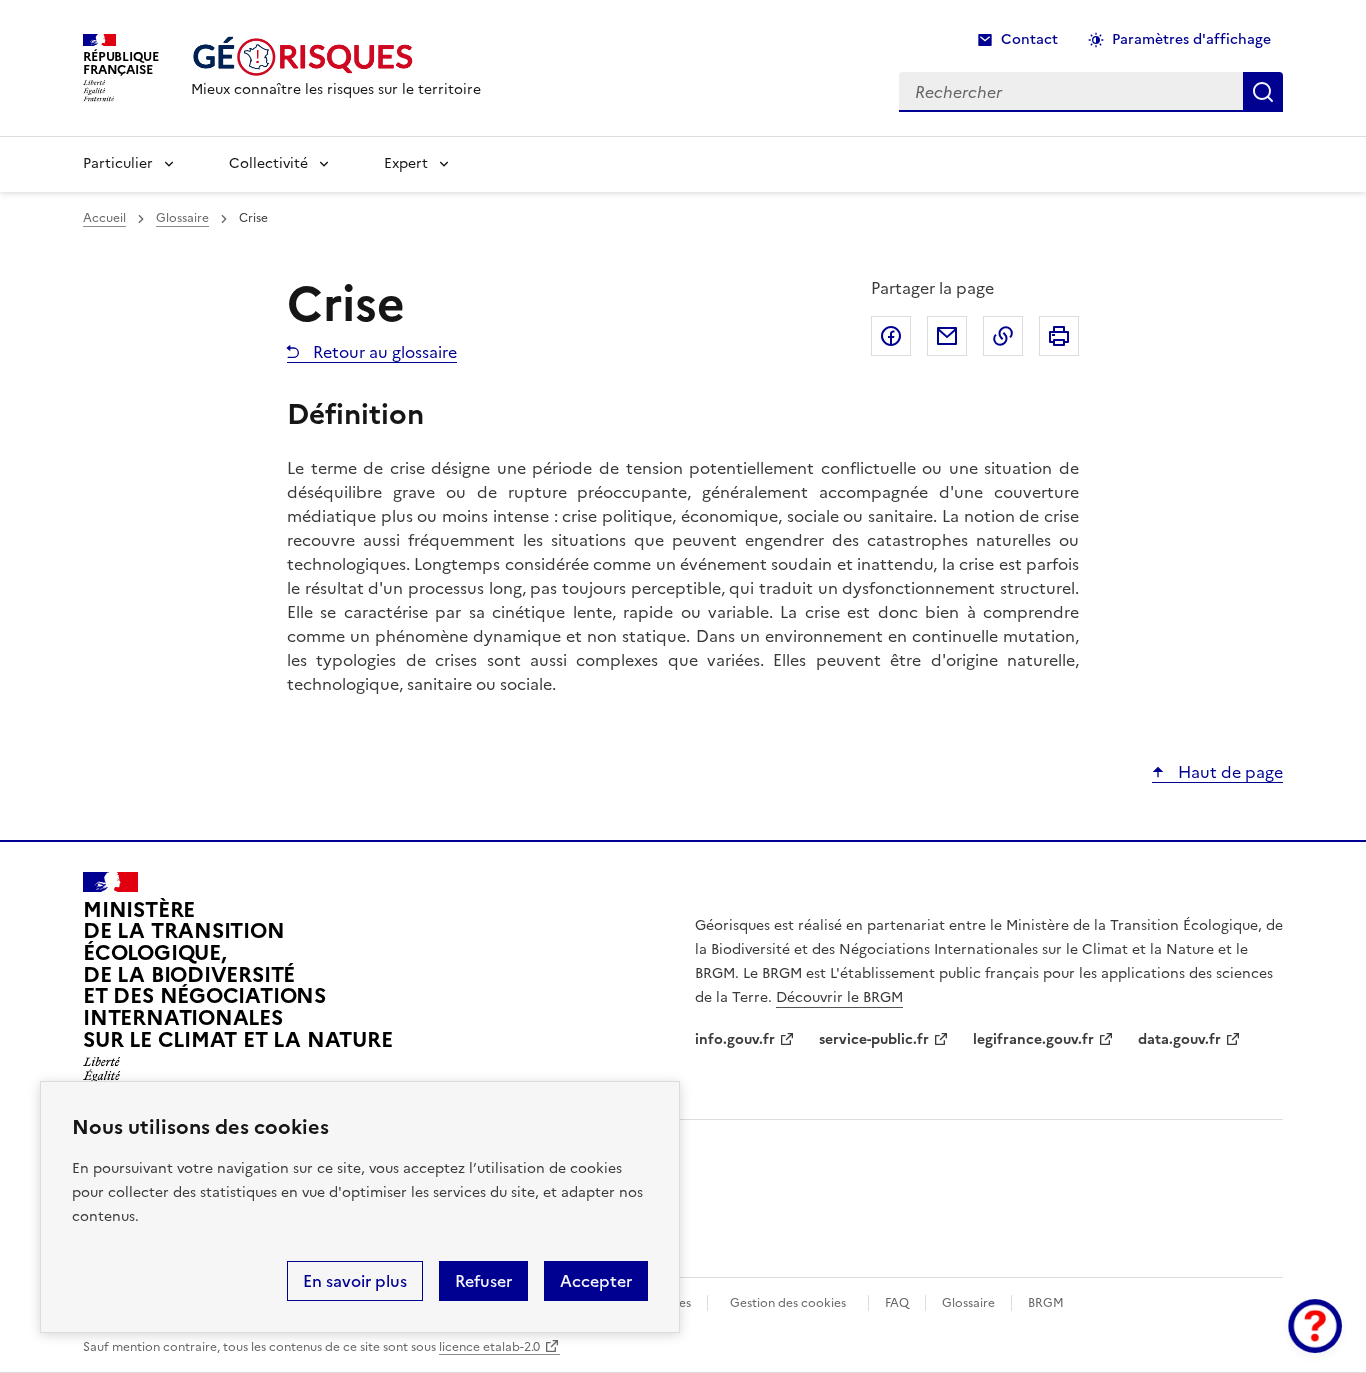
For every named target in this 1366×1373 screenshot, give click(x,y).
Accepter (596, 1281)
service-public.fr (874, 1039)
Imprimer (1059, 336)
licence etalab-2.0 (489, 1347)
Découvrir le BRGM (839, 997)
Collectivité (268, 163)
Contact (1029, 39)
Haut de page (1228, 772)
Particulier (118, 163)
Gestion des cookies (788, 1303)
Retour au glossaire (383, 352)
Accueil (104, 218)
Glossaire (182, 218)
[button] (1315, 1326)
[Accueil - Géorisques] (336, 56)
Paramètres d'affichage (1191, 39)
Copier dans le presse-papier (1003, 336)
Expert (406, 163)
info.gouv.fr (735, 1039)
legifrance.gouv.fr (1033, 1039)
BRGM (1046, 1303)
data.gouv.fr (1179, 1039)
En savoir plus (355, 1281)
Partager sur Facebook (891, 336)
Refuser (483, 1281)
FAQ (897, 1303)
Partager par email (947, 336)
